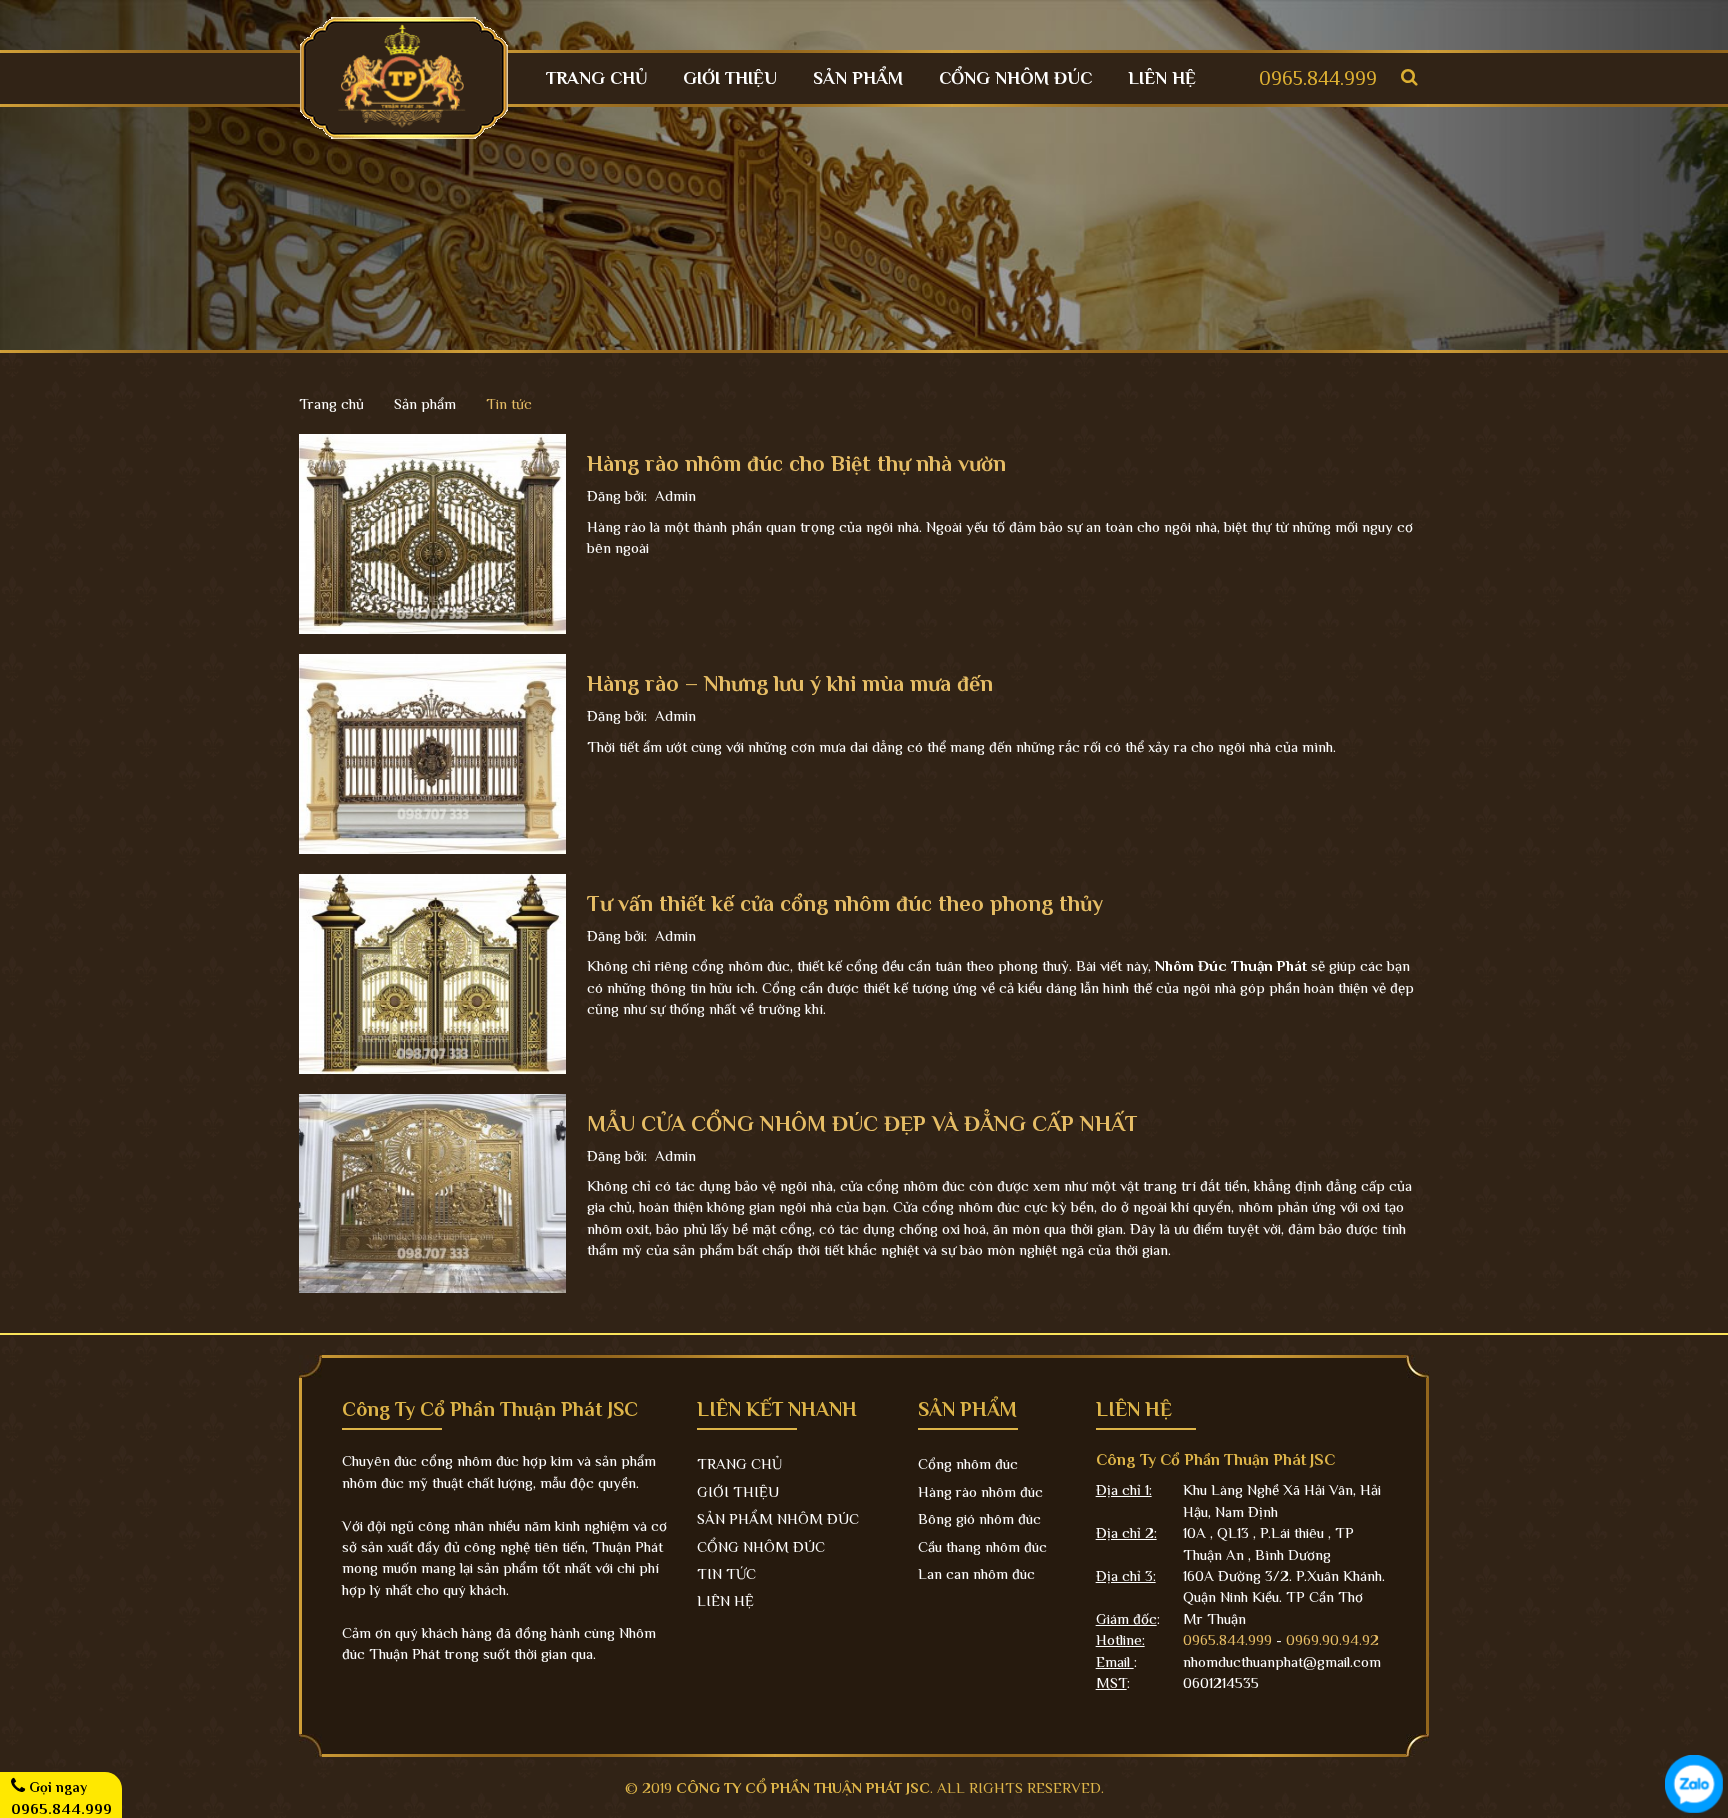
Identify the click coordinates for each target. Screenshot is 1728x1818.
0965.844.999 (1318, 78)
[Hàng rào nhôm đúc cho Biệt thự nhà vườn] (432, 532)
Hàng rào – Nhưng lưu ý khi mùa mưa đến (790, 683)
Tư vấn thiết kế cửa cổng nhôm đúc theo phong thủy (845, 903)
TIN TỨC (726, 1573)
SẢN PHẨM (858, 78)
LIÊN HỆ (1162, 78)
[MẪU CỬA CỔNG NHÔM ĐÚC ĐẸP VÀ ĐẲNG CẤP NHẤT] (432, 1191)
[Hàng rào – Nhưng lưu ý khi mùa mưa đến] (432, 752)
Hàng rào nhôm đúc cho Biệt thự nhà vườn (796, 463)
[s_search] (1409, 77)
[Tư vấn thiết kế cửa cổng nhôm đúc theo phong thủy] (432, 971)
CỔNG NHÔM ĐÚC (1015, 78)
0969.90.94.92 (1332, 1639)
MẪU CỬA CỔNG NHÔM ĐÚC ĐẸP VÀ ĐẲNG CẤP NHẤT (862, 1123)
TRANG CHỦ (596, 78)
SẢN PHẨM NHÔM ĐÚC (778, 1518)
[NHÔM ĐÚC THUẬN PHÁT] (403, 76)
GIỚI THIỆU (730, 78)
